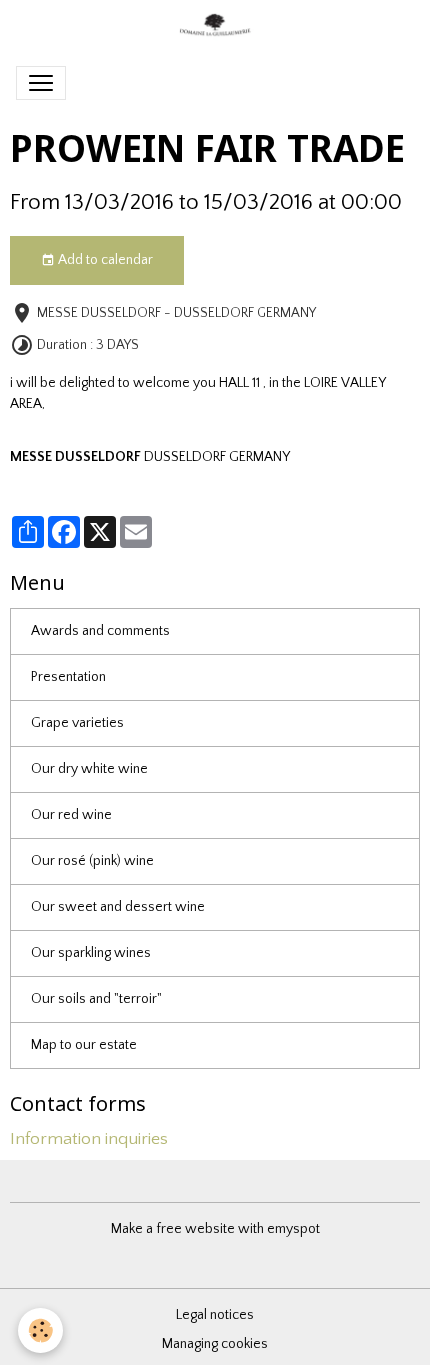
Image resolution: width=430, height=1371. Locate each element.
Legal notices (215, 1315)
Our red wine (71, 815)
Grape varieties (77, 723)
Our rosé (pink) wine (92, 861)
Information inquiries (89, 1139)
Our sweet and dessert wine (118, 907)
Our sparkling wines (91, 953)
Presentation (68, 677)
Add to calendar (104, 260)
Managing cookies (215, 1344)
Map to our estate (84, 1045)
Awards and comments (100, 631)
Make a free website (173, 1229)
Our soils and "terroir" (96, 999)
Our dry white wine (89, 769)
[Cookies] (40, 1330)
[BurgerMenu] (41, 83)
